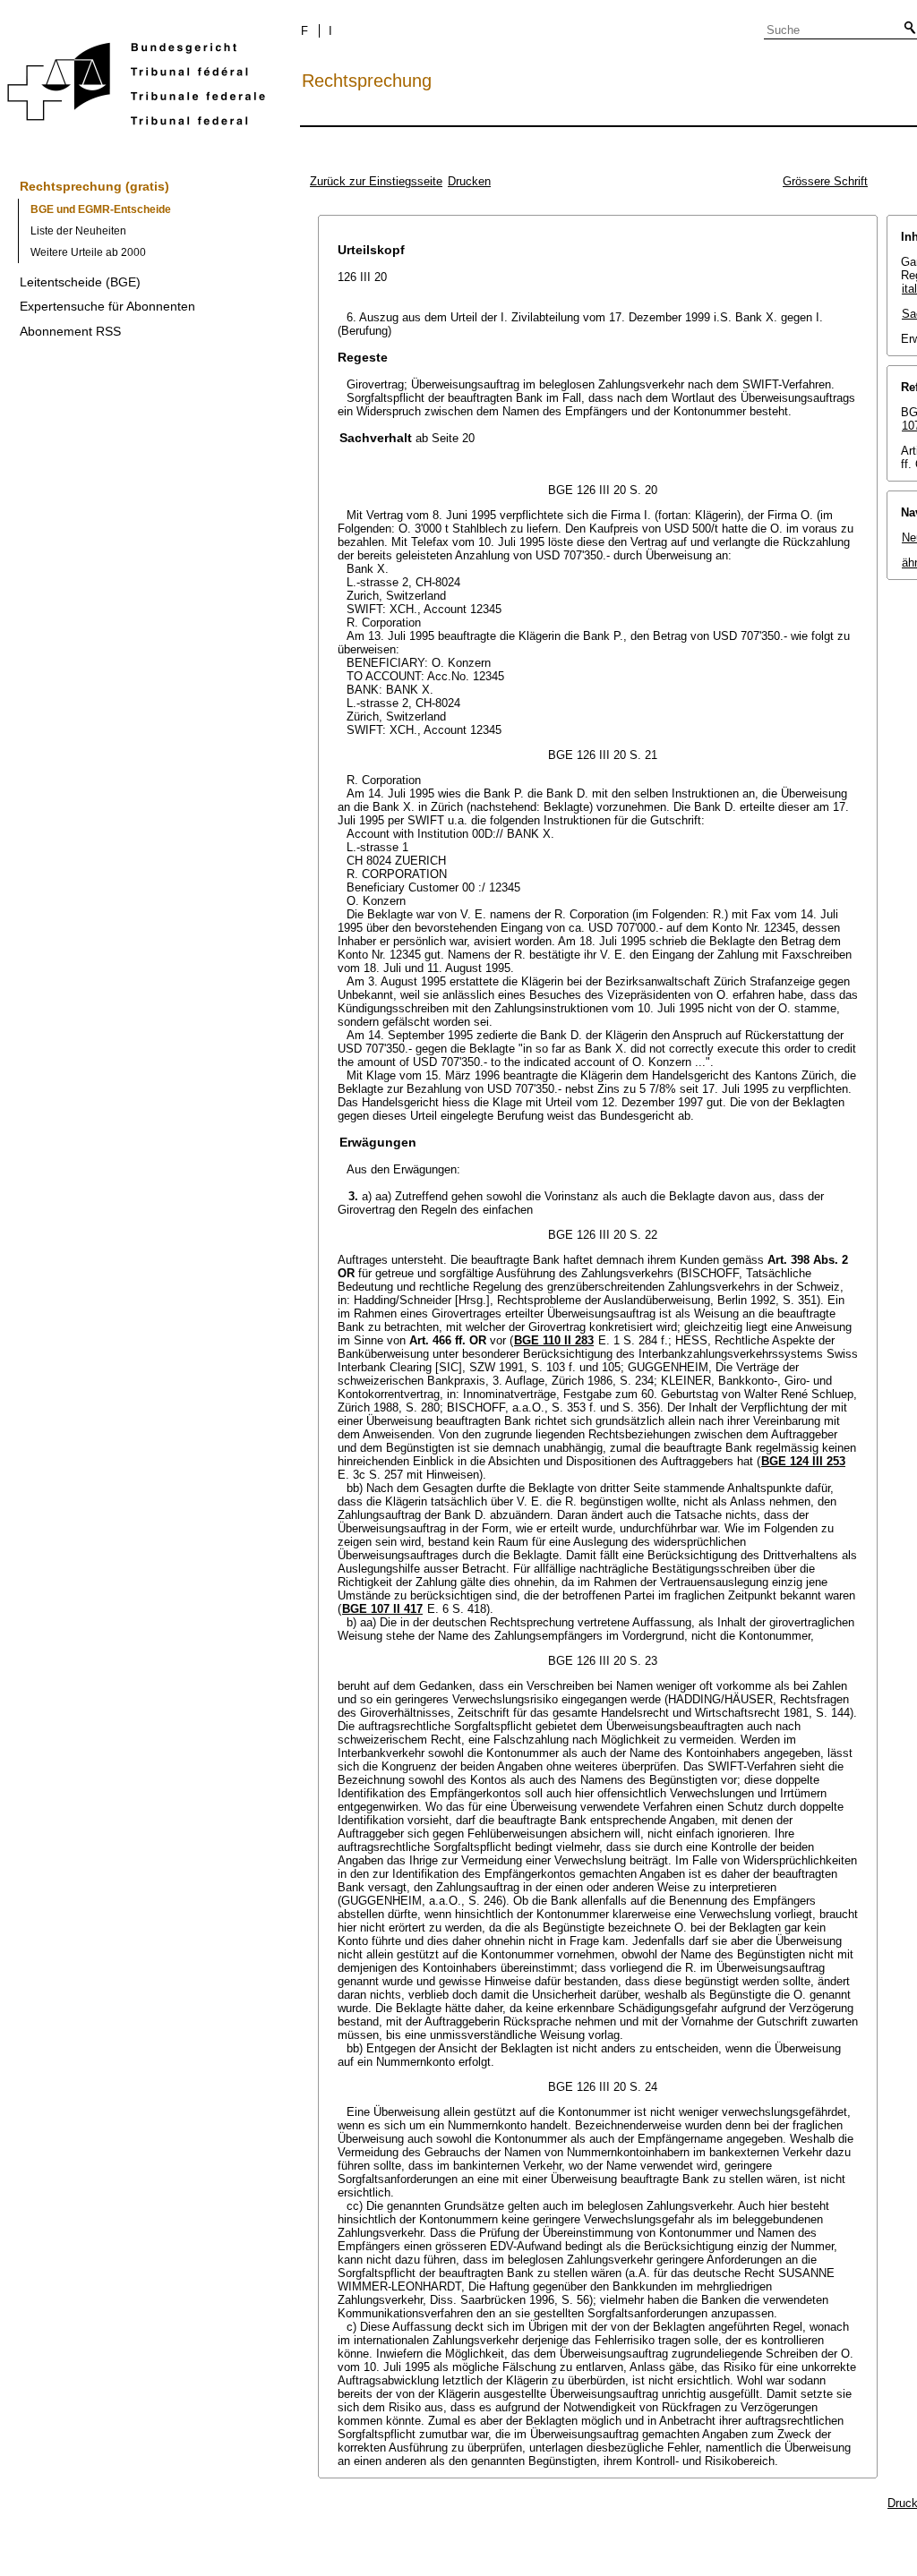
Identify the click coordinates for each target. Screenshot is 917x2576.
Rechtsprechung (367, 81)
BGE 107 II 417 (382, 1609)
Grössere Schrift (825, 181)
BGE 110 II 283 (554, 1340)
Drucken (469, 181)
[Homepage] (136, 87)
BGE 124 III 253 (803, 1461)
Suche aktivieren (906, 29)
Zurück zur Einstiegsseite (376, 181)
